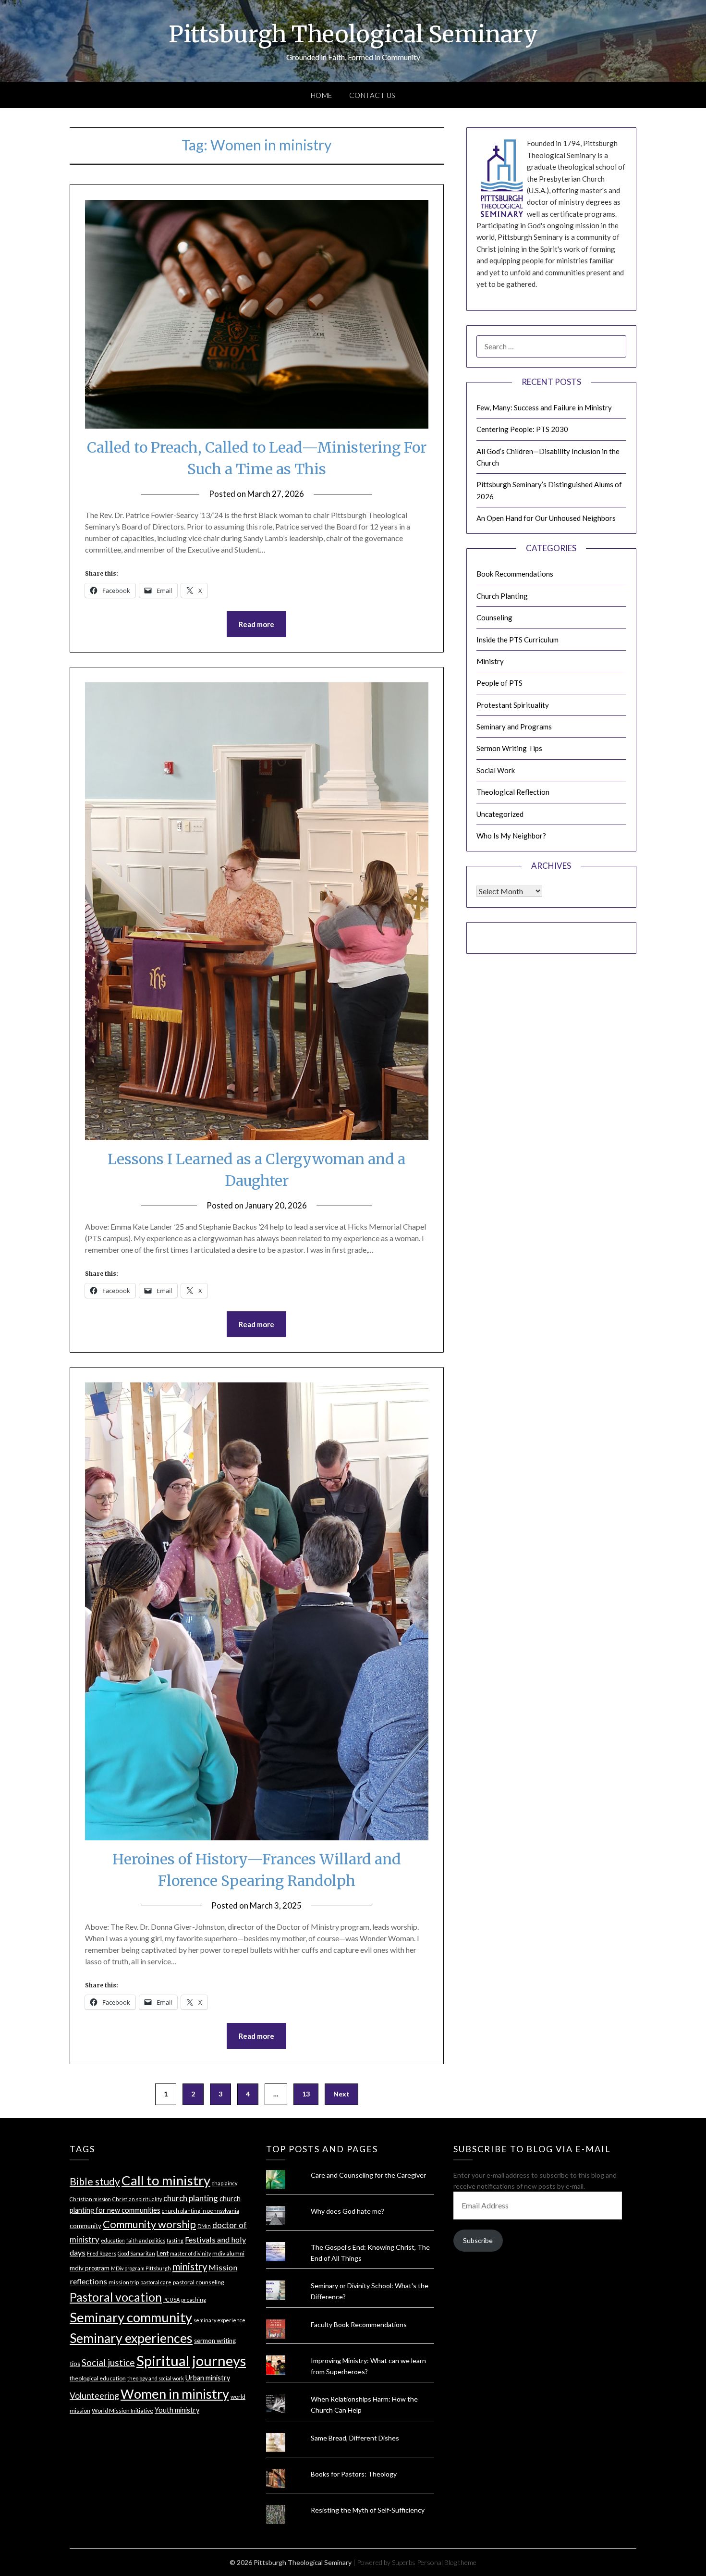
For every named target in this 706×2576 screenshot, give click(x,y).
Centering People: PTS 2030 (522, 429)
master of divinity (190, 2253)
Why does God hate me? (347, 2211)
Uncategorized (500, 814)
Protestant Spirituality (513, 705)
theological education (98, 2378)
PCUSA (171, 2299)
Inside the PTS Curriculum (517, 640)
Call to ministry (166, 2180)
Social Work (496, 770)
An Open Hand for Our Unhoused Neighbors (546, 518)
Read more (256, 624)
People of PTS (499, 683)
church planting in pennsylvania (201, 2211)
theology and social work (156, 2378)
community (85, 2226)
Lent (163, 2253)
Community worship (149, 2224)
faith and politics (146, 2240)
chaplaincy (225, 2183)
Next (341, 2094)
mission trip (124, 2282)
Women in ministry (175, 2394)
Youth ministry (177, 2410)
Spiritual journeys (191, 2360)
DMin (204, 2226)
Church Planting (502, 596)
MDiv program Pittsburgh (141, 2268)
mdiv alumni (228, 2253)
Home (322, 95)
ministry (190, 2267)
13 (306, 2094)
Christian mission (90, 2199)
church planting (191, 2198)
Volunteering (94, 2396)
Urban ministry (208, 2378)
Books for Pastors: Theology (354, 2474)
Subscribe (478, 2240)
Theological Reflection (513, 792)
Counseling (494, 617)
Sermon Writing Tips (509, 748)
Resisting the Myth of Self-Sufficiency (368, 2510)
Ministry (490, 661)
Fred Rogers (102, 2253)
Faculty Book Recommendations (359, 2324)
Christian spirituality (137, 2199)
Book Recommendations (515, 574)
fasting (175, 2240)
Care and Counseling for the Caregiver (368, 2175)
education (113, 2240)
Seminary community (131, 2317)
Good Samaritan (136, 2253)
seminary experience (219, 2320)
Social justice (108, 2362)
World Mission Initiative (122, 2410)
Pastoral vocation (116, 2297)
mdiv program (90, 2268)
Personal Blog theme (447, 2562)
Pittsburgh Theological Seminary (353, 34)
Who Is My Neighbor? (511, 836)
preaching (194, 2299)
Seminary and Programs (514, 727)
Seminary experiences (131, 2338)
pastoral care (156, 2282)
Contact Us (372, 95)
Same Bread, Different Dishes (355, 2438)
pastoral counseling (198, 2282)
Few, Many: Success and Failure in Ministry (544, 407)
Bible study (95, 2181)
